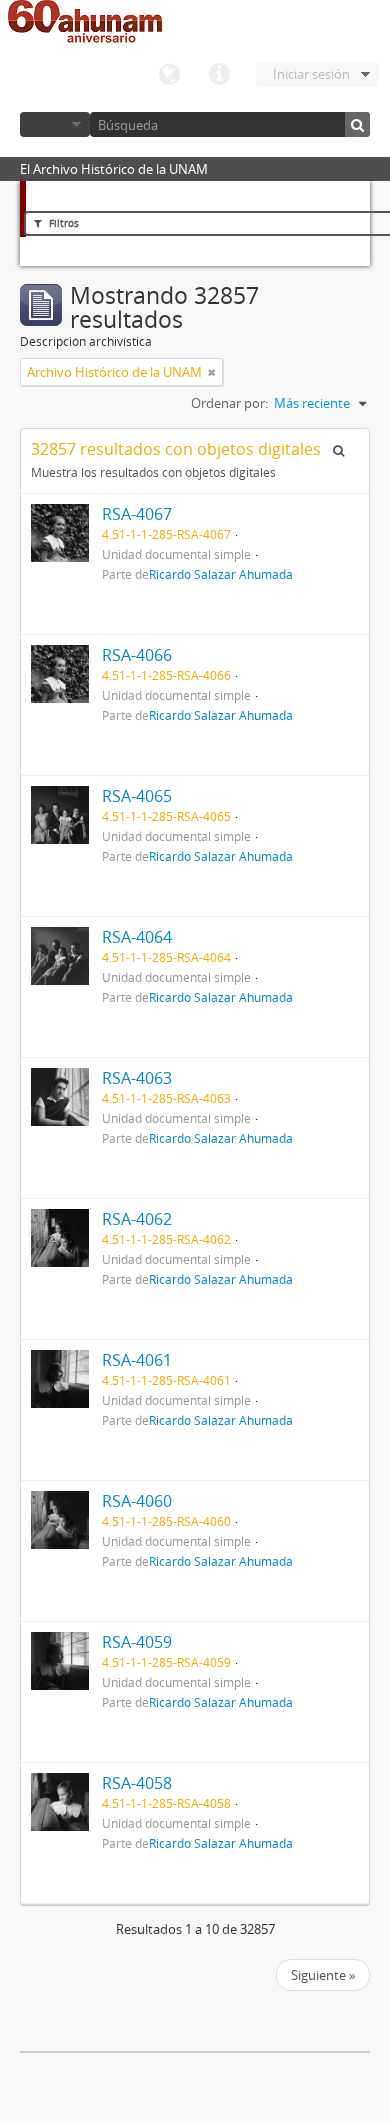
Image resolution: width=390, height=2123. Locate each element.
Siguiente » (323, 1975)
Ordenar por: (229, 403)
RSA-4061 (137, 1360)
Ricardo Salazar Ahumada (221, 574)
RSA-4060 (137, 1501)
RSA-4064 (137, 937)
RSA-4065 (137, 796)
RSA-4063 (137, 1078)
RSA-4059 (137, 1642)
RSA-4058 (137, 1783)
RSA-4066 (137, 655)
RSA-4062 (137, 1219)
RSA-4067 (137, 514)
